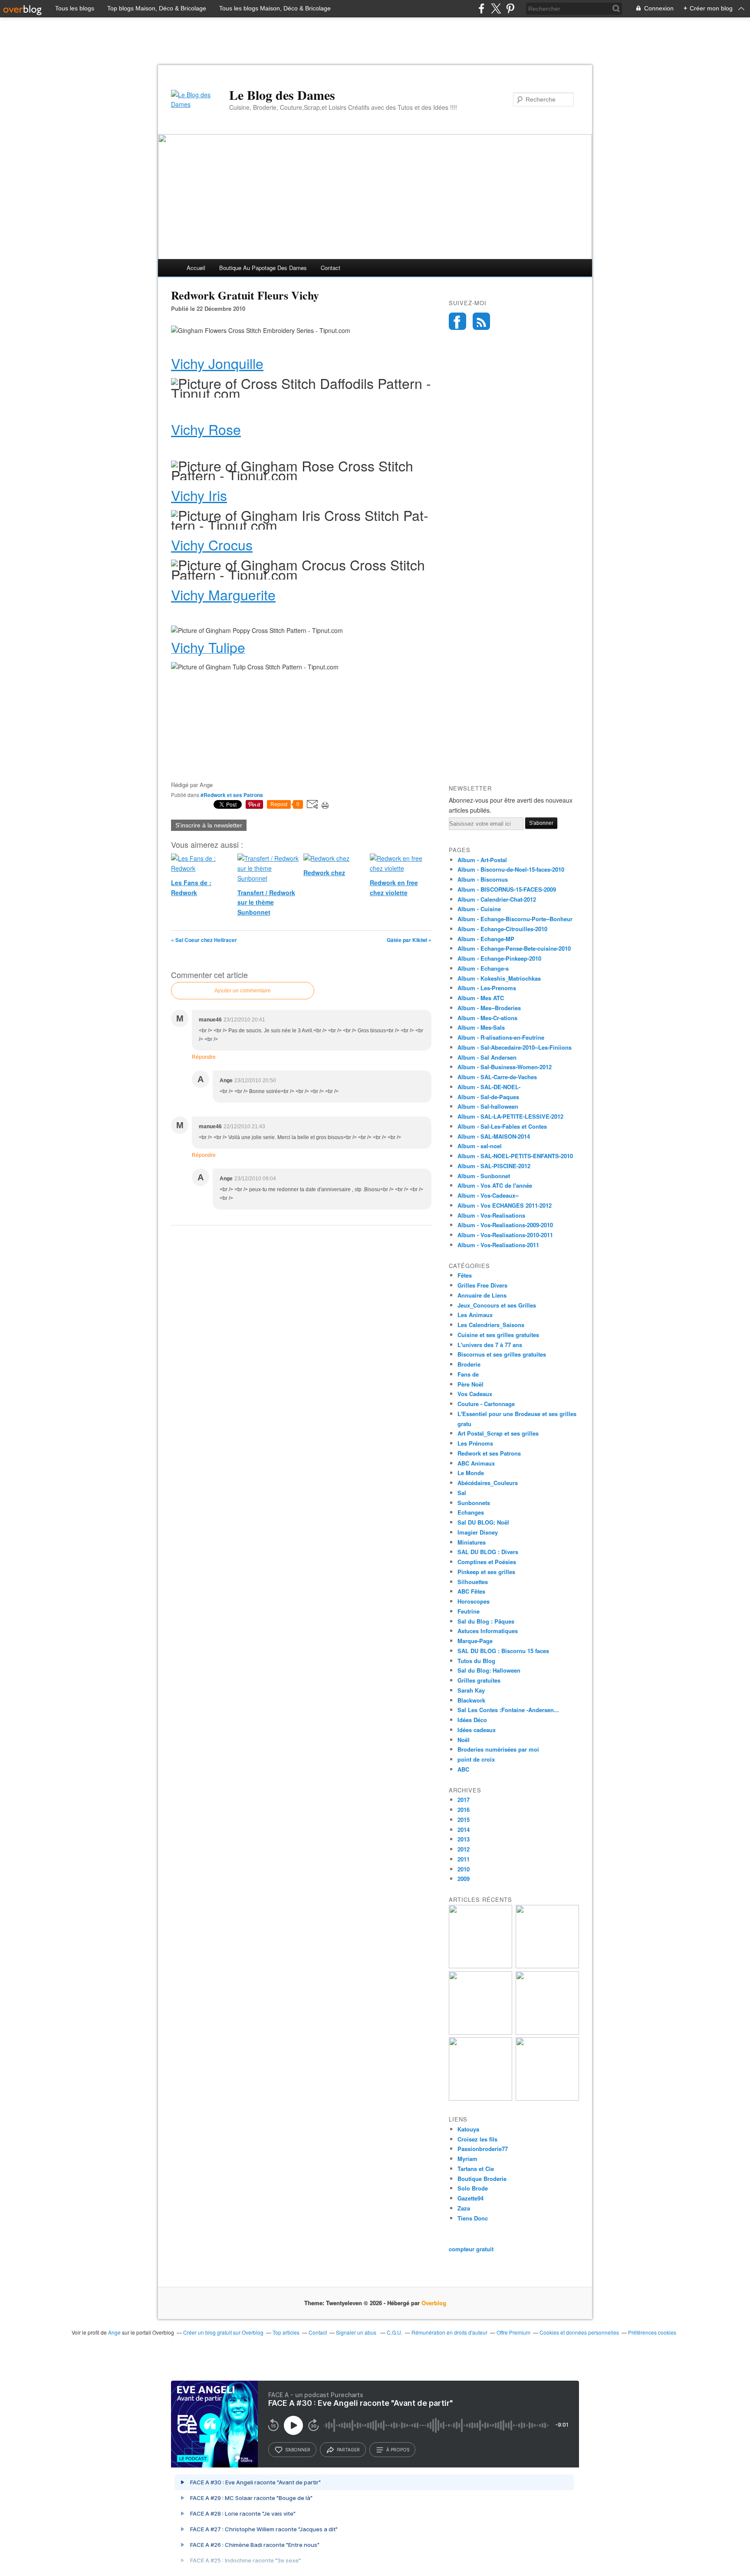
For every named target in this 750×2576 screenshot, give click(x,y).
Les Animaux (475, 1315)
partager (348, 2450)
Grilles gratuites (479, 1680)
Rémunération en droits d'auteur (449, 2332)
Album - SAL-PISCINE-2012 (494, 1166)
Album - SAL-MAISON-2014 (494, 1136)
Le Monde (471, 1473)
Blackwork (471, 1700)
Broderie (469, 1364)
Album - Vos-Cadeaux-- (488, 1195)
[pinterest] (510, 8)
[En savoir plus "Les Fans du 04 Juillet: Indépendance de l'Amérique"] (547, 2032)
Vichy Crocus (212, 544)
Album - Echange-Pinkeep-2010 (499, 958)
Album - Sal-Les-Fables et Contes (502, 1126)
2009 (464, 1879)
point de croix (476, 1759)
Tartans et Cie (476, 2169)
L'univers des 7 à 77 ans (490, 1345)
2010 (464, 1869)
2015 (464, 1820)
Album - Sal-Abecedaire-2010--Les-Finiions (515, 1047)
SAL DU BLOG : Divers (488, 1552)
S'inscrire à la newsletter (209, 825)
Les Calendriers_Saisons (491, 1325)
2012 (464, 1849)
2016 (464, 1810)
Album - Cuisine (479, 909)
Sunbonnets (474, 1503)
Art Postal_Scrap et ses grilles (498, 1433)
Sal (462, 1493)
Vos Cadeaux (475, 1394)
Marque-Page (475, 1641)
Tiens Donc (473, 2218)
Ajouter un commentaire (243, 991)
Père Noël (470, 1384)
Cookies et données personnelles (579, 2332)
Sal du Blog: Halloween (489, 1670)
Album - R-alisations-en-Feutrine (501, 1037)
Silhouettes (473, 1582)
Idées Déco (472, 1720)
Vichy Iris (199, 495)
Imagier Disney (478, 1532)
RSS (481, 321)
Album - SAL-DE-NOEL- (489, 1087)
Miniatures (472, 1542)
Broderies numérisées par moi (498, 1749)
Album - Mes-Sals (481, 1027)
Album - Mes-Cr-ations (487, 1018)
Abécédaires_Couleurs (488, 1483)
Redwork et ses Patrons (489, 1453)
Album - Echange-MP (486, 939)
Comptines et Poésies (487, 1562)
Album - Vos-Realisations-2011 (498, 1245)
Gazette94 (470, 2198)
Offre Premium (513, 2332)
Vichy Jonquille (217, 363)
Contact (331, 268)
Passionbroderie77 (483, 2149)
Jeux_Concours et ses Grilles (497, 1305)
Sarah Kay (471, 1690)
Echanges (471, 1512)
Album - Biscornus (483, 879)
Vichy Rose (206, 429)
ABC (463, 1769)
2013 (464, 1839)
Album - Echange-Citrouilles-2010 (502, 929)
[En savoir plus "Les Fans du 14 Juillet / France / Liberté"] (480, 2032)
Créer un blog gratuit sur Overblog (223, 2332)
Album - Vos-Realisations (491, 1215)
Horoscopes (474, 1601)
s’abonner (298, 2450)
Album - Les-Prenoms (487, 988)
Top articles (286, 2332)
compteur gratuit (471, 2249)
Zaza (464, 2208)
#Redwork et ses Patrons (232, 795)
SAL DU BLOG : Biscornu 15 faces (503, 1651)
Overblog (434, 2303)
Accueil (196, 268)
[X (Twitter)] (496, 8)
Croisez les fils (477, 2139)
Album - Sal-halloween (488, 1106)
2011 (464, 1859)
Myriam (467, 2159)
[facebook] (482, 8)
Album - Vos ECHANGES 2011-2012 (505, 1205)
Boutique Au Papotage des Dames (263, 268)
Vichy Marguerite (223, 594)
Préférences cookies (652, 2332)
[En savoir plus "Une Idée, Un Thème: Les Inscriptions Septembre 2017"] (547, 1966)
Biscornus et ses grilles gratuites (502, 1354)
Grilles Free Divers (482, 1285)
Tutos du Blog (476, 1661)
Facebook (457, 321)
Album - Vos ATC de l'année (495, 1185)
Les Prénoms (475, 1443)
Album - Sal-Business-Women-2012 (505, 1067)
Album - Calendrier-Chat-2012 (497, 899)
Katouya (468, 2129)
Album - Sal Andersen (487, 1057)
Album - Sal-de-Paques (488, 1097)
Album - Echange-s (483, 968)
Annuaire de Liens (482, 1295)
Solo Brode (473, 2188)
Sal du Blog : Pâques (486, 1621)
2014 (464, 1830)
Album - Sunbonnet (484, 1176)
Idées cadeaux (477, 1730)
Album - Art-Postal (482, 860)
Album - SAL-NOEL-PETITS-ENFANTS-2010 (515, 1156)
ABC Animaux (476, 1463)
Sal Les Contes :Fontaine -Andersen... (508, 1710)
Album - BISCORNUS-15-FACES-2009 (507, 889)
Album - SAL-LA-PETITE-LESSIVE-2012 (510, 1116)
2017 (464, 1800)
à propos (398, 2450)
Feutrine (469, 1611)
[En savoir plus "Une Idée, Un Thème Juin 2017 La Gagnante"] (480, 2098)
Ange (114, 2332)
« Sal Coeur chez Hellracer (204, 940)
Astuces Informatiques (488, 1631)
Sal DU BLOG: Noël (483, 1522)
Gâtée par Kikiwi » (409, 940)
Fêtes (465, 1275)
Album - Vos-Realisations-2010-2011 (505, 1235)
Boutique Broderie (482, 2179)
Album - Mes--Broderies (489, 1008)
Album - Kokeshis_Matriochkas (499, 978)
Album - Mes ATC (481, 998)
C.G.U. (395, 2332)
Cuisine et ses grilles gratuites (498, 1335)
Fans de (468, 1374)
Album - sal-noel (480, 1146)
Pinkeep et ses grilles (486, 1572)
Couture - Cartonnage (486, 1404)
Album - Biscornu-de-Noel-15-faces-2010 (511, 869)
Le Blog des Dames (282, 95)
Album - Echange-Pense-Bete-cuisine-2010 (514, 948)
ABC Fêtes (471, 1591)
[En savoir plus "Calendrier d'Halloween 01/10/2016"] (480, 1966)
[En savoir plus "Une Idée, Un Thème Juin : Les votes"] (547, 2098)
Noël (464, 1740)
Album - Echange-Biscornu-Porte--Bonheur (515, 919)
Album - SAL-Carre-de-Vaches (497, 1077)
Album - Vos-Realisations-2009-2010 (505, 1225)
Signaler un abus (357, 2332)
